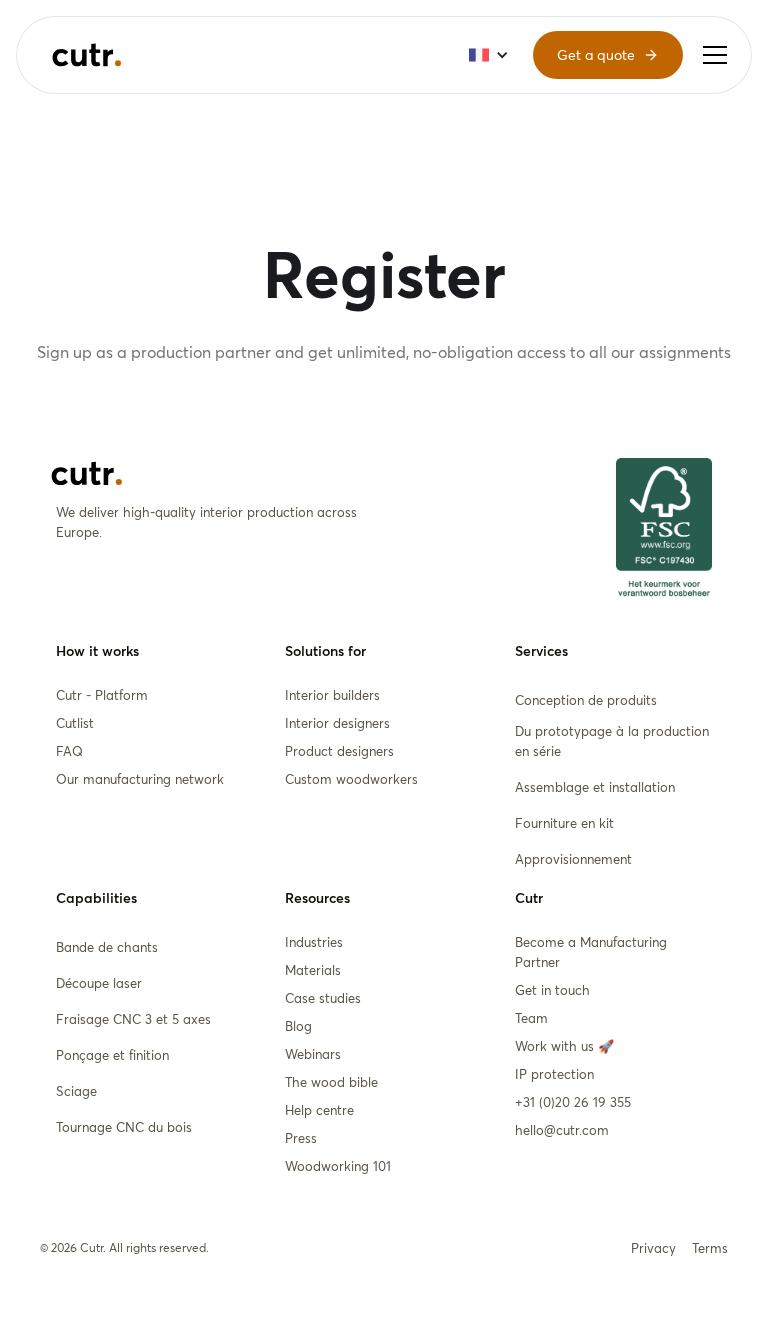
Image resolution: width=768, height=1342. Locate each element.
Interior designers (337, 723)
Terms (710, 1248)
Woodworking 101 (338, 1166)
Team (531, 1018)
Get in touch (552, 990)
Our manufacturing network (140, 779)
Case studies (323, 998)
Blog (298, 1026)
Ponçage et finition (112, 1055)
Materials (313, 970)
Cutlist (75, 723)
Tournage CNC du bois (124, 1127)
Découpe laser (99, 983)
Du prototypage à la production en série (612, 741)
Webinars (313, 1054)
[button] (715, 55)
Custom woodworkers (351, 779)
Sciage (76, 1091)
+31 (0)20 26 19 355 (573, 1102)
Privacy (653, 1248)
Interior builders (332, 695)
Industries (314, 942)
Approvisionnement (573, 859)
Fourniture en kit (564, 823)
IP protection (554, 1074)
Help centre (319, 1110)
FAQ (69, 751)
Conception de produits (586, 700)
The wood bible (331, 1082)
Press (301, 1138)
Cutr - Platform (102, 695)
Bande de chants (107, 947)
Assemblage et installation (595, 787)
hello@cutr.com (562, 1130)
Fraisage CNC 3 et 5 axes (133, 1019)
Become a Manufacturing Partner (591, 952)
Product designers (339, 751)
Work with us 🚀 (564, 1046)
